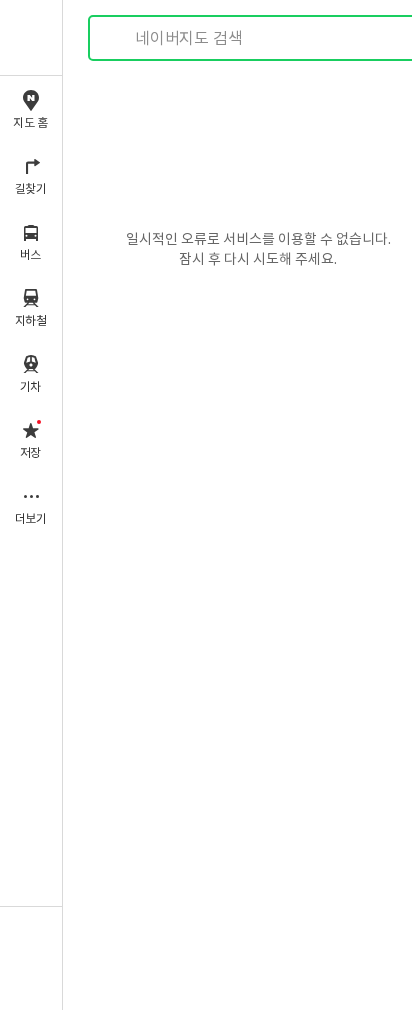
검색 (118, 38)
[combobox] (259, 38)
